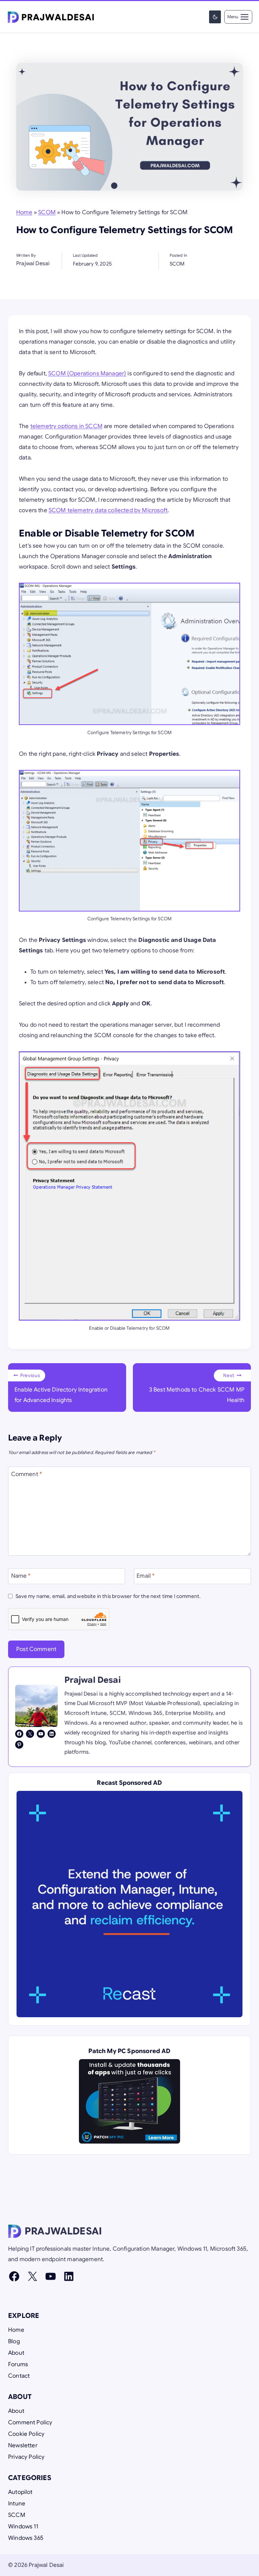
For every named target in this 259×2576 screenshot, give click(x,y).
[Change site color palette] (215, 17)
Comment (27, 1474)
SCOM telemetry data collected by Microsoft (108, 510)
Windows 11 (23, 2527)
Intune (17, 2504)
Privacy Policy (26, 2457)
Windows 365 (26, 2538)
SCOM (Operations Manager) (87, 373)
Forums (18, 2364)
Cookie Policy (26, 2434)
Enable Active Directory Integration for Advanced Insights (61, 1388)
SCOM (47, 212)
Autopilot (20, 2492)
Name (21, 1575)
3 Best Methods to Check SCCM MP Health (197, 1388)
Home (24, 212)
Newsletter (23, 2445)
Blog (14, 2341)
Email (146, 1575)
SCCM (17, 2515)
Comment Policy (30, 2422)
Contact (19, 2376)
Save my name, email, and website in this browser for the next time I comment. (108, 1596)
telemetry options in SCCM (66, 426)
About (16, 2353)
